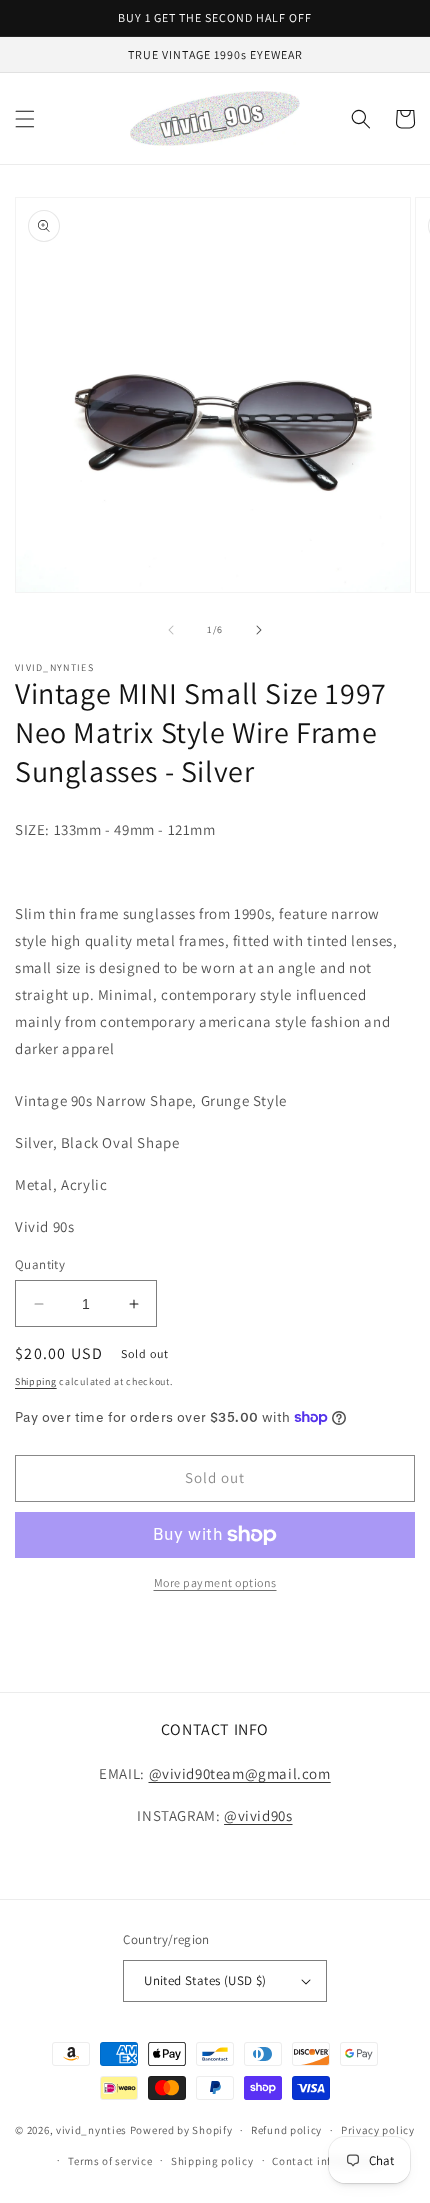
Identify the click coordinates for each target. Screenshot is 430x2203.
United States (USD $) (205, 1980)
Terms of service (110, 2161)
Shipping (36, 1381)
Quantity (40, 1264)
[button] (25, 119)
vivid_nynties (91, 2130)
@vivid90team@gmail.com (240, 1773)
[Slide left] (171, 630)
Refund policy (286, 2130)
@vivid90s (258, 1815)
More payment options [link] (215, 1582)
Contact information (326, 2161)
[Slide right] (259, 630)
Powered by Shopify (181, 2130)
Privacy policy (378, 2130)
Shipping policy (212, 2161)
